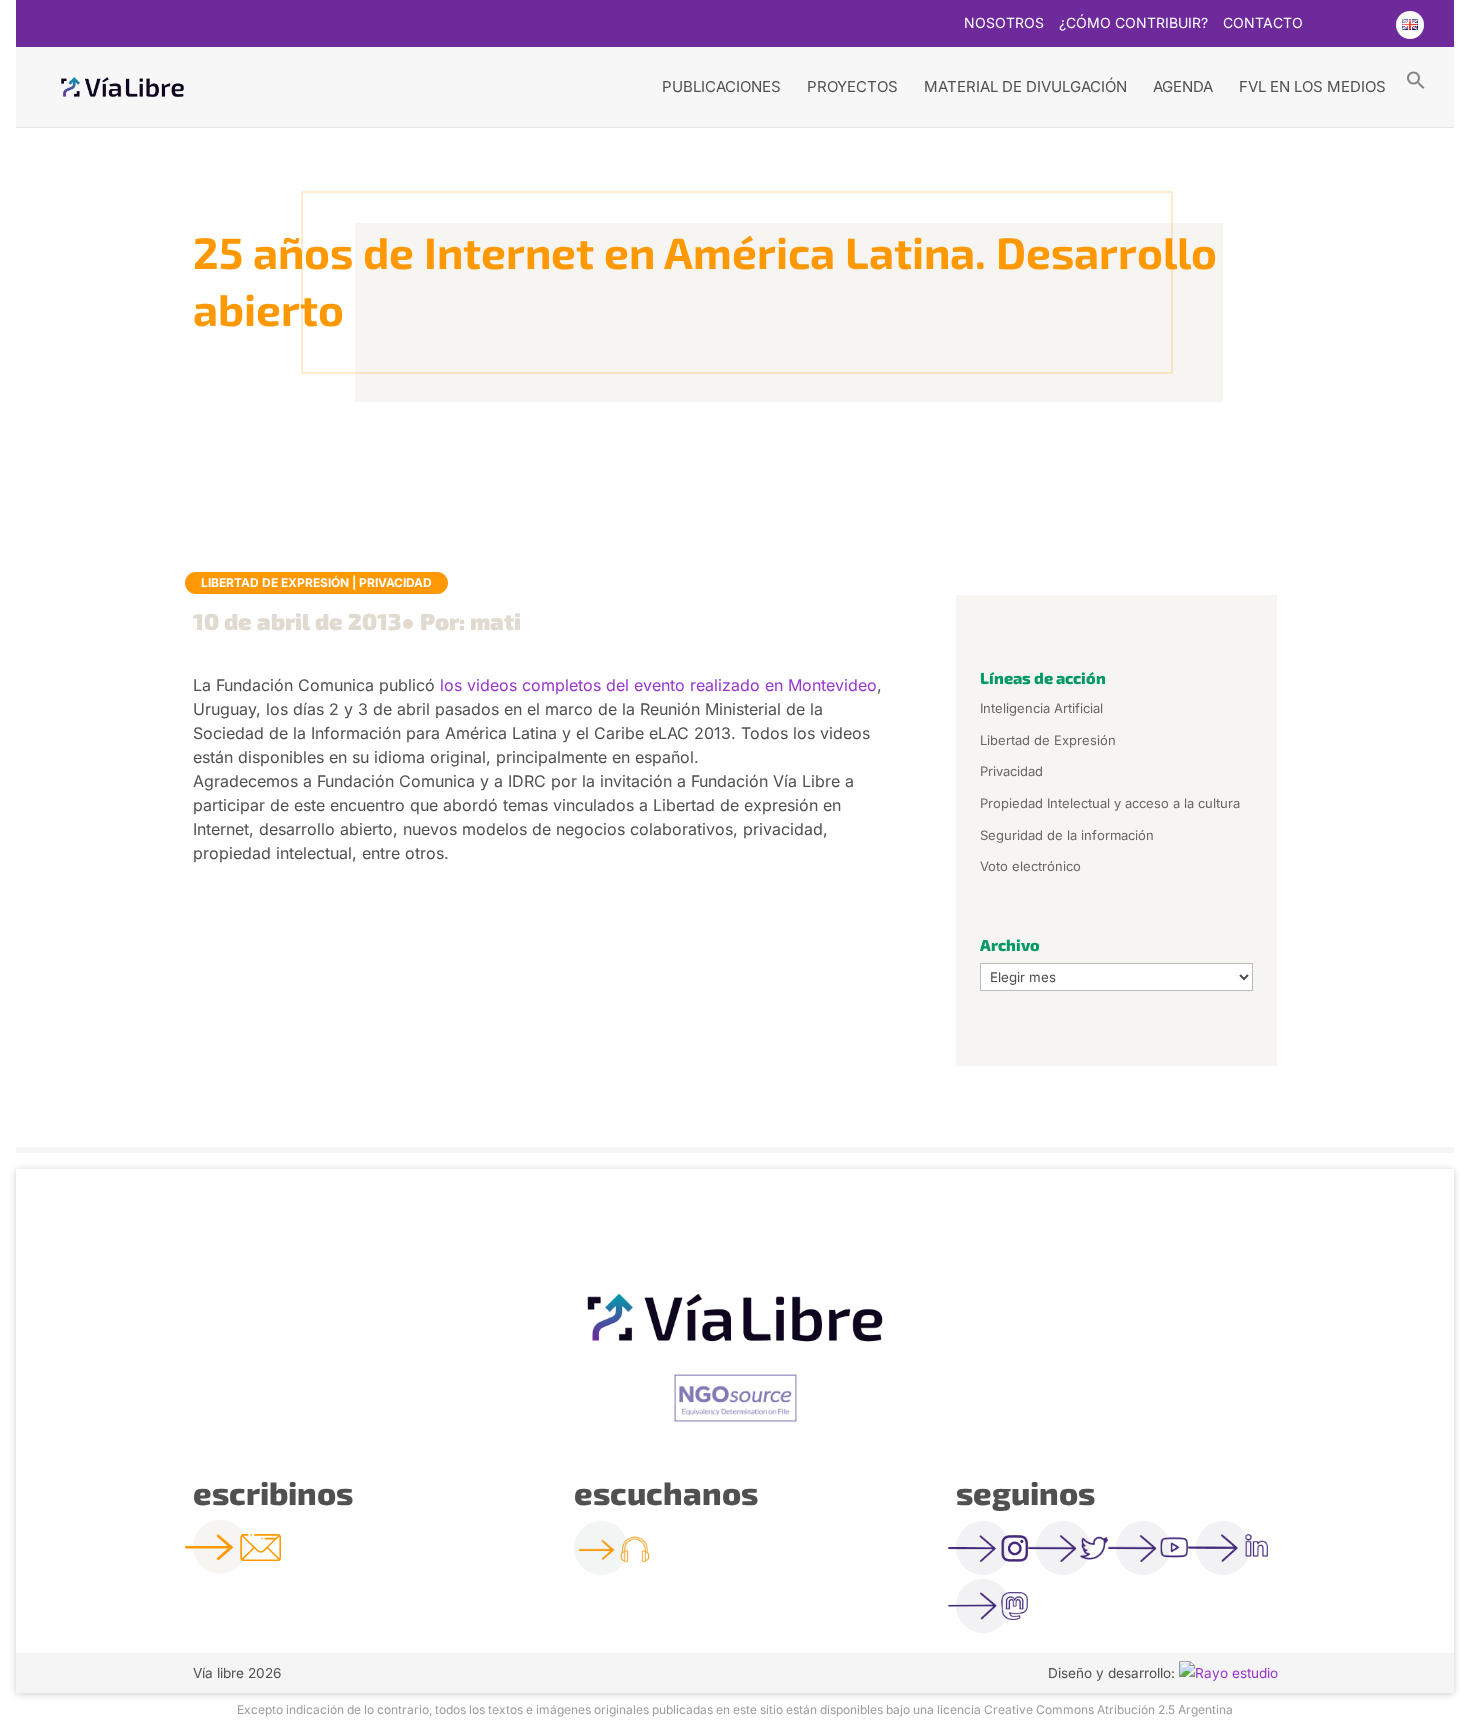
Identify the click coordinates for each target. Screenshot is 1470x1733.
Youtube (1369, 25)
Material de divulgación (1025, 86)
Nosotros (1004, 23)
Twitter (1330, 25)
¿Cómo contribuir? (1133, 23)
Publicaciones (721, 86)
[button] (1416, 79)
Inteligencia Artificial (1041, 708)
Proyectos (852, 86)
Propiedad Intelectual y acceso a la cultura (1110, 803)
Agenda (1183, 86)
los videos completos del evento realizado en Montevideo (658, 685)
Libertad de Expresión (275, 582)
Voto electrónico (1030, 866)
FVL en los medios (1312, 86)
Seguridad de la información (1067, 835)
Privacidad (395, 582)
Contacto (1263, 23)
